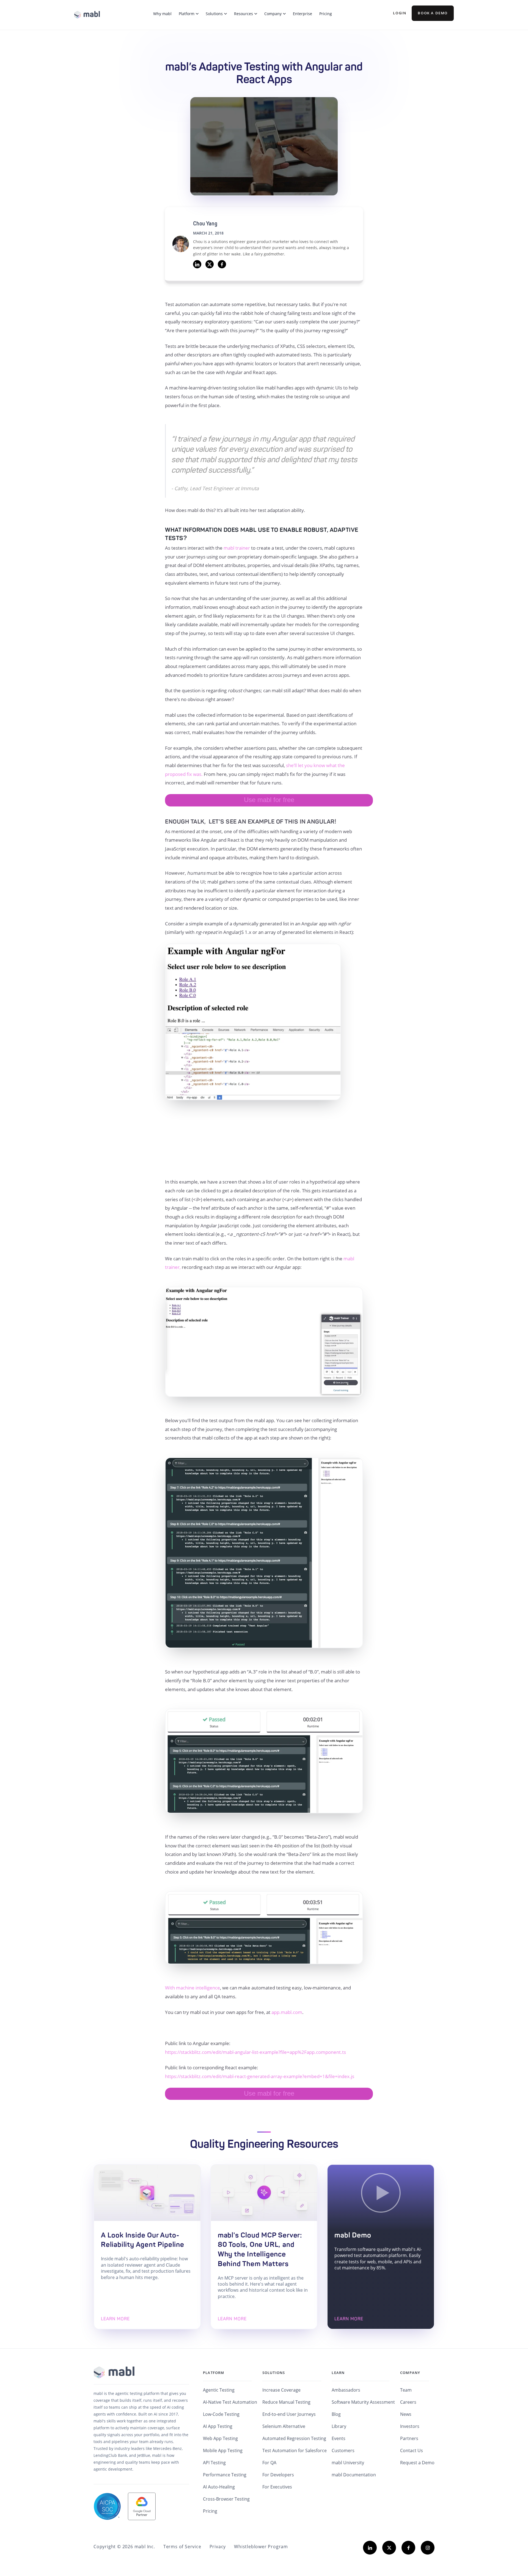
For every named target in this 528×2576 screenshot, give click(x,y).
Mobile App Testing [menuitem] (223, 2450)
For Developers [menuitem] (278, 2475)
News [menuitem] (406, 2414)
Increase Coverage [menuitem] (281, 2390)
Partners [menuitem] (409, 2438)
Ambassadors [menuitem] (346, 2390)
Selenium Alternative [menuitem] (284, 2426)
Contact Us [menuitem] (412, 2450)
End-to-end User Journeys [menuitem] (289, 2414)
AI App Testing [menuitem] (218, 2426)
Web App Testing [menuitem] (220, 2438)
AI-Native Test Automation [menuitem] (230, 2402)
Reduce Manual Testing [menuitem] (286, 2402)
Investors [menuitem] (410, 2426)
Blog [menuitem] (336, 2414)
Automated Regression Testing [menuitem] (294, 2438)
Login (400, 13)
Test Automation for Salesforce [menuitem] (295, 2450)
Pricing (326, 14)
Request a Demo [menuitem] (417, 2463)
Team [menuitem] (406, 2390)
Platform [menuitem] (214, 2373)
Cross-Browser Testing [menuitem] (226, 2499)
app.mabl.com (287, 2012)
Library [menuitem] (339, 2426)
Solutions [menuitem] (274, 2373)
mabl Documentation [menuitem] (354, 2475)
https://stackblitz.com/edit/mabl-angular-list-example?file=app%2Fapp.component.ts (255, 2052)
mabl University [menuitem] (348, 2463)
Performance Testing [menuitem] (225, 2475)
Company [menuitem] (410, 2373)
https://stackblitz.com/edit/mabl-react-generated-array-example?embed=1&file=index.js (260, 2076)
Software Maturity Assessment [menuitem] (363, 2402)
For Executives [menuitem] (277, 2487)
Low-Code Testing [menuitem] (221, 2414)
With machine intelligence (193, 1988)
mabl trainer (237, 548)
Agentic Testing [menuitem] (219, 2390)
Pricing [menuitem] (210, 2511)
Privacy (218, 2547)
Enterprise (302, 14)
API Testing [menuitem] (214, 2463)
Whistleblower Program (261, 2547)
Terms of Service (182, 2547)
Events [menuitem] (339, 2438)
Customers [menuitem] (343, 2450)
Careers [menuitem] (408, 2402)
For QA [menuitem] (269, 2463)
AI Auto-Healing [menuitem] (219, 2487)
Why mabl (162, 14)
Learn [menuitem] (338, 2373)
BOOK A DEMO (433, 13)
